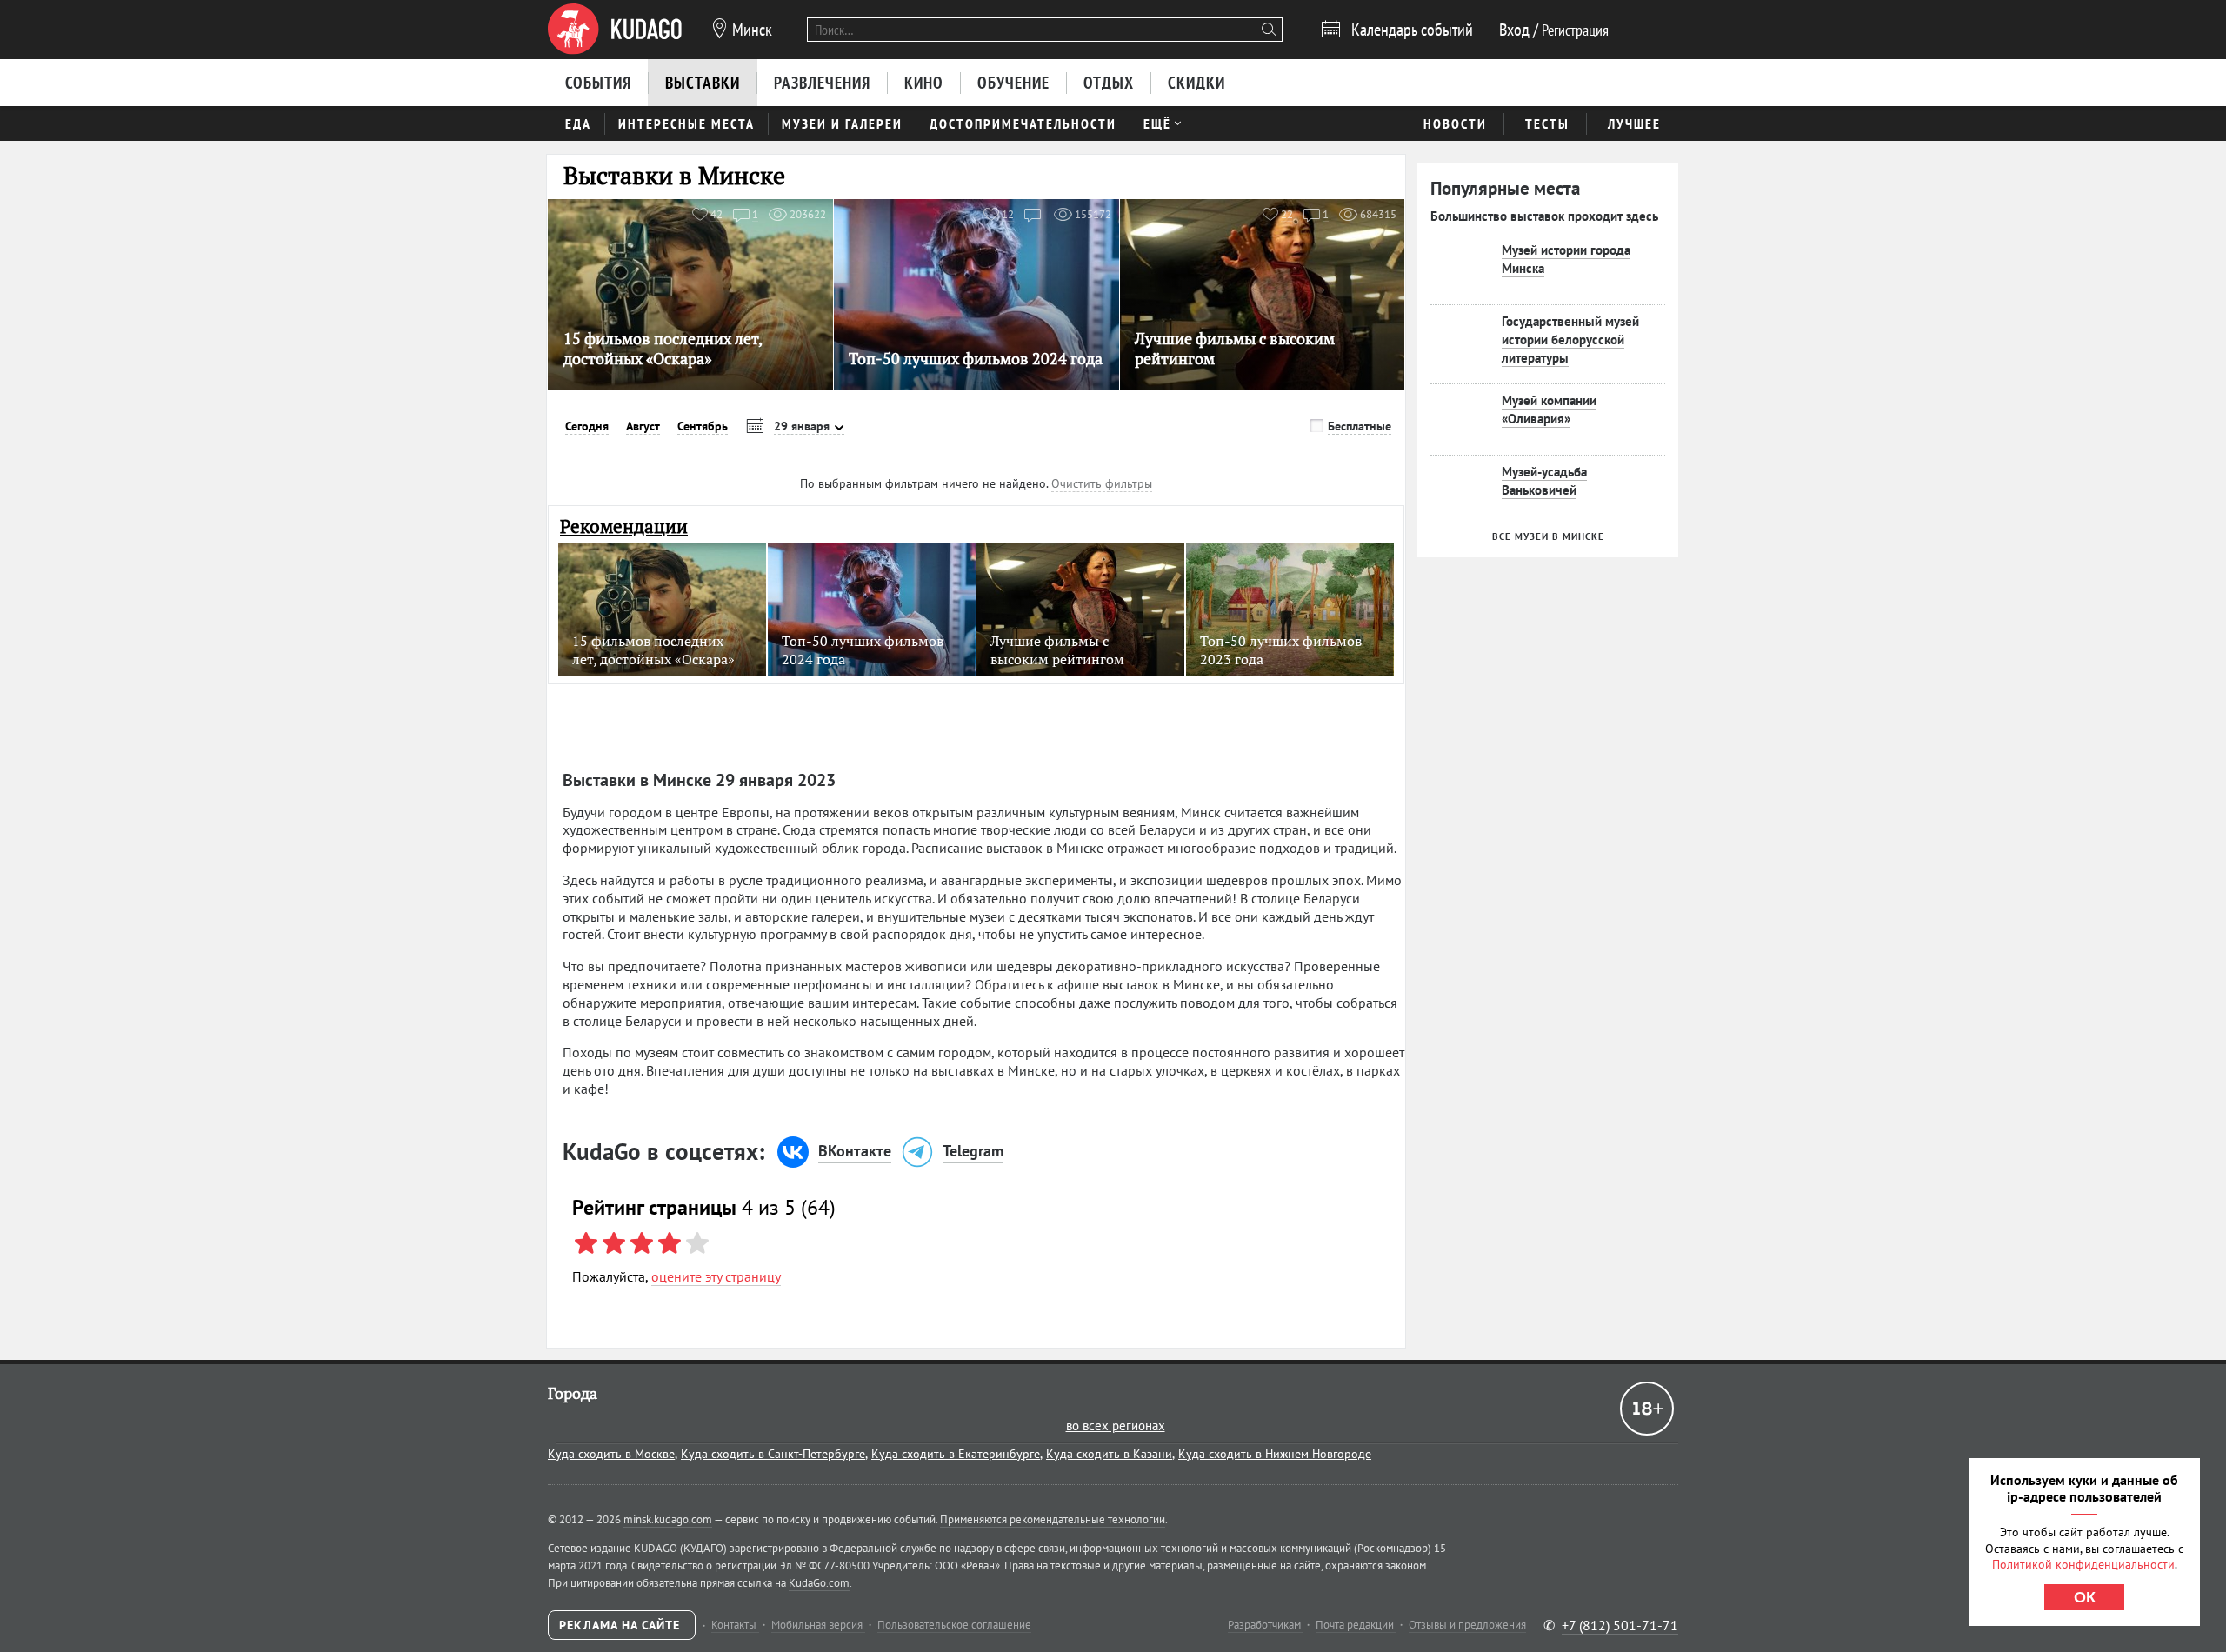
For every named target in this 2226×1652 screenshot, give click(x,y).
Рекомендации (624, 526)
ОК (2085, 1597)
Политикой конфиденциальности (2083, 1564)
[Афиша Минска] (615, 30)
